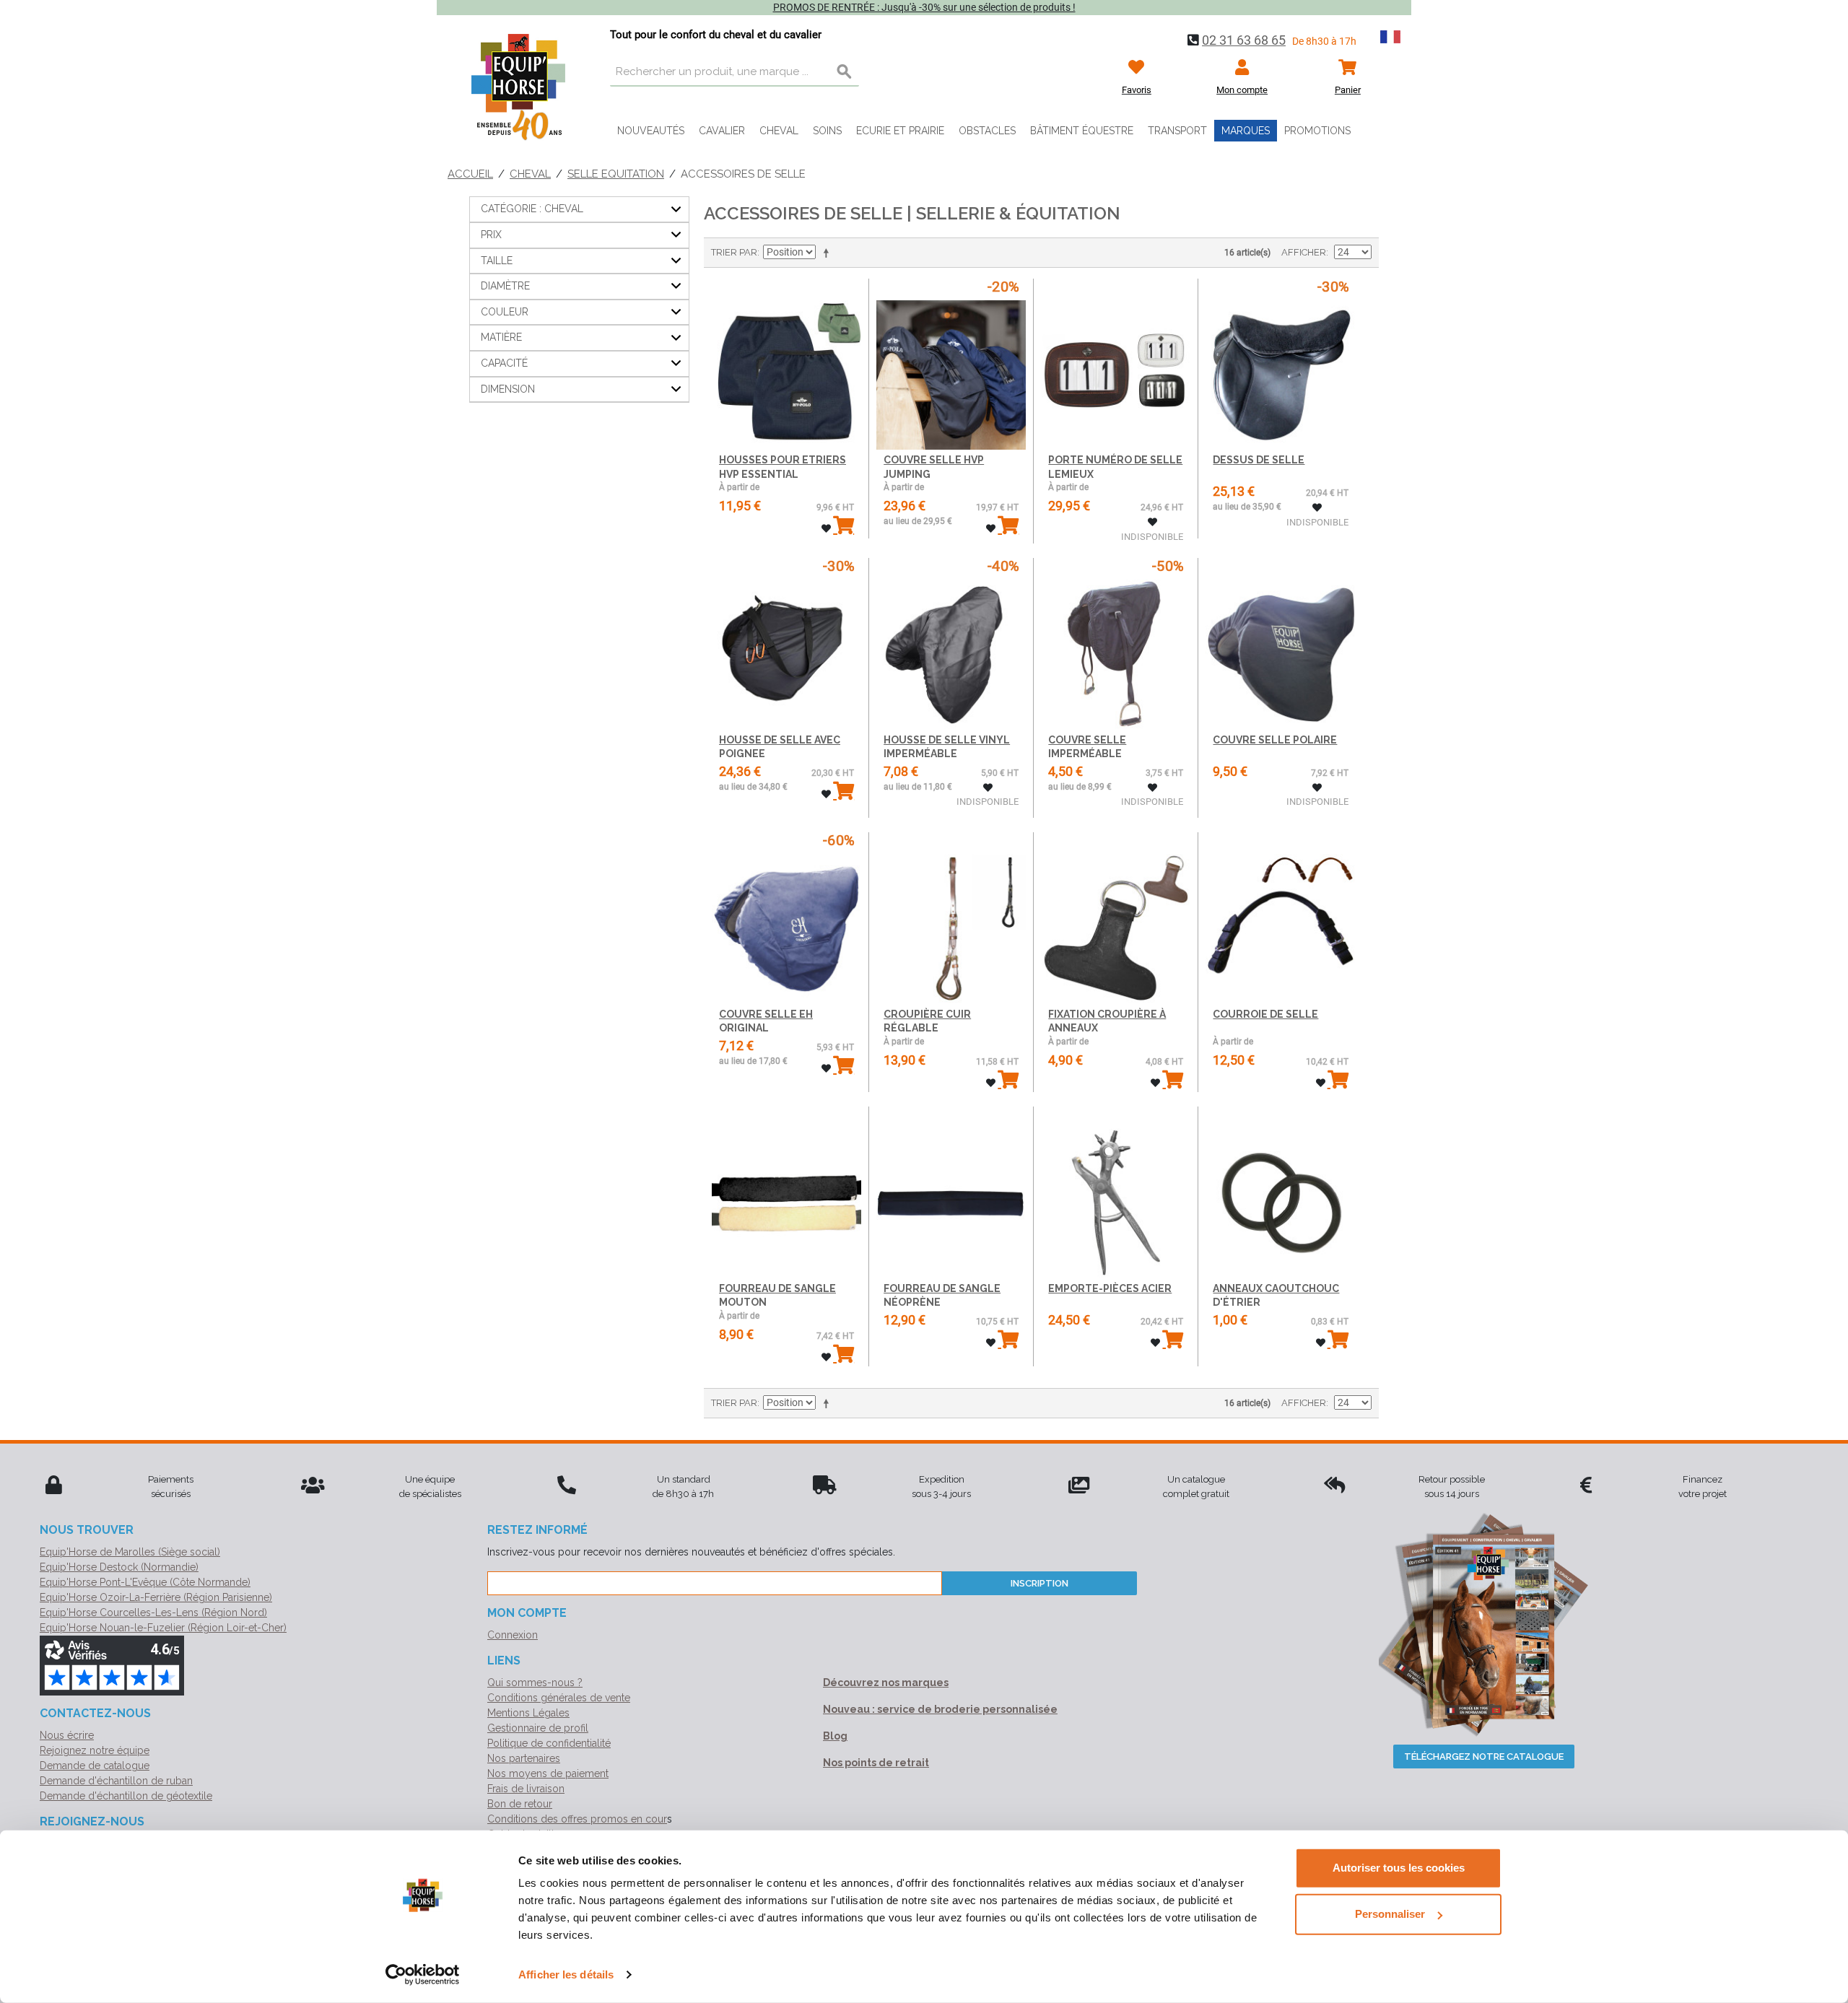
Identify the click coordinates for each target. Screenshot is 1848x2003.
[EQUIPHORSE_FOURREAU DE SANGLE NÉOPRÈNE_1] (951, 1192)
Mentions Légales (528, 1713)
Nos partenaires (524, 1758)
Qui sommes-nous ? (535, 1683)
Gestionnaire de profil (538, 1728)
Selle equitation (616, 174)
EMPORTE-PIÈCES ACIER (1110, 1288)
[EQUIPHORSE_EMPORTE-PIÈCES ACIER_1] (1116, 1192)
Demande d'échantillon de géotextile (126, 1796)
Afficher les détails (566, 1974)
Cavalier (722, 131)
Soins (827, 131)
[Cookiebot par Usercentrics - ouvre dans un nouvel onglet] (423, 1975)
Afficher (1304, 252)
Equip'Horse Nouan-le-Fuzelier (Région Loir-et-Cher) (163, 1628)
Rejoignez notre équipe (95, 1750)
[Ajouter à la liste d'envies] (826, 529)
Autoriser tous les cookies (1399, 1868)
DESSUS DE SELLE (1259, 460)
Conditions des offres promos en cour (577, 1819)
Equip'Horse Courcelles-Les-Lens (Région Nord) (153, 1613)
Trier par (734, 252)
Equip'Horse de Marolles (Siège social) (130, 1552)
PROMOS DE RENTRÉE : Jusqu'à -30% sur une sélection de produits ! (924, 7)
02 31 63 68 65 (1244, 40)
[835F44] (786, 364)
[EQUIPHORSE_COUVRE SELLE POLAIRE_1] (1280, 643)
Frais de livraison (526, 1789)
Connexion (513, 1635)
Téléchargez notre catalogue (1484, 1757)
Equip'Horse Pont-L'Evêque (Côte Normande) (145, 1582)
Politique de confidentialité (549, 1743)
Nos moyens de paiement (548, 1773)
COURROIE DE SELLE (1265, 1014)
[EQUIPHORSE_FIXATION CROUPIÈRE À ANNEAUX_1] (1116, 918)
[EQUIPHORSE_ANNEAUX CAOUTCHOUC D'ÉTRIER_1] (1280, 1192)
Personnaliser (1390, 1914)
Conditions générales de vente (559, 1698)
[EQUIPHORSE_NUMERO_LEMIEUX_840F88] (1116, 364)
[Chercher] (845, 72)
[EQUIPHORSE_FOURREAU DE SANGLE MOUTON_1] (786, 1192)
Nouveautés (651, 131)
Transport (1177, 131)
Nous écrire (67, 1735)
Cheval (779, 131)
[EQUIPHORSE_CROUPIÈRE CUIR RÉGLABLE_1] (951, 918)
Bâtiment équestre (1082, 131)
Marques (1246, 131)
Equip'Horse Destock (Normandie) (119, 1567)
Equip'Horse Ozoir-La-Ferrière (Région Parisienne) (156, 1597)
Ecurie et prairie (900, 131)
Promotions (1317, 131)
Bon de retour (520, 1804)
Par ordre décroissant (829, 253)
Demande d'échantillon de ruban (116, 1781)
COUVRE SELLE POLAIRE (1275, 740)
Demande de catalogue (95, 1766)
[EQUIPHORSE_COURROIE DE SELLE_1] (1280, 918)
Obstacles (987, 131)
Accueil (470, 174)
